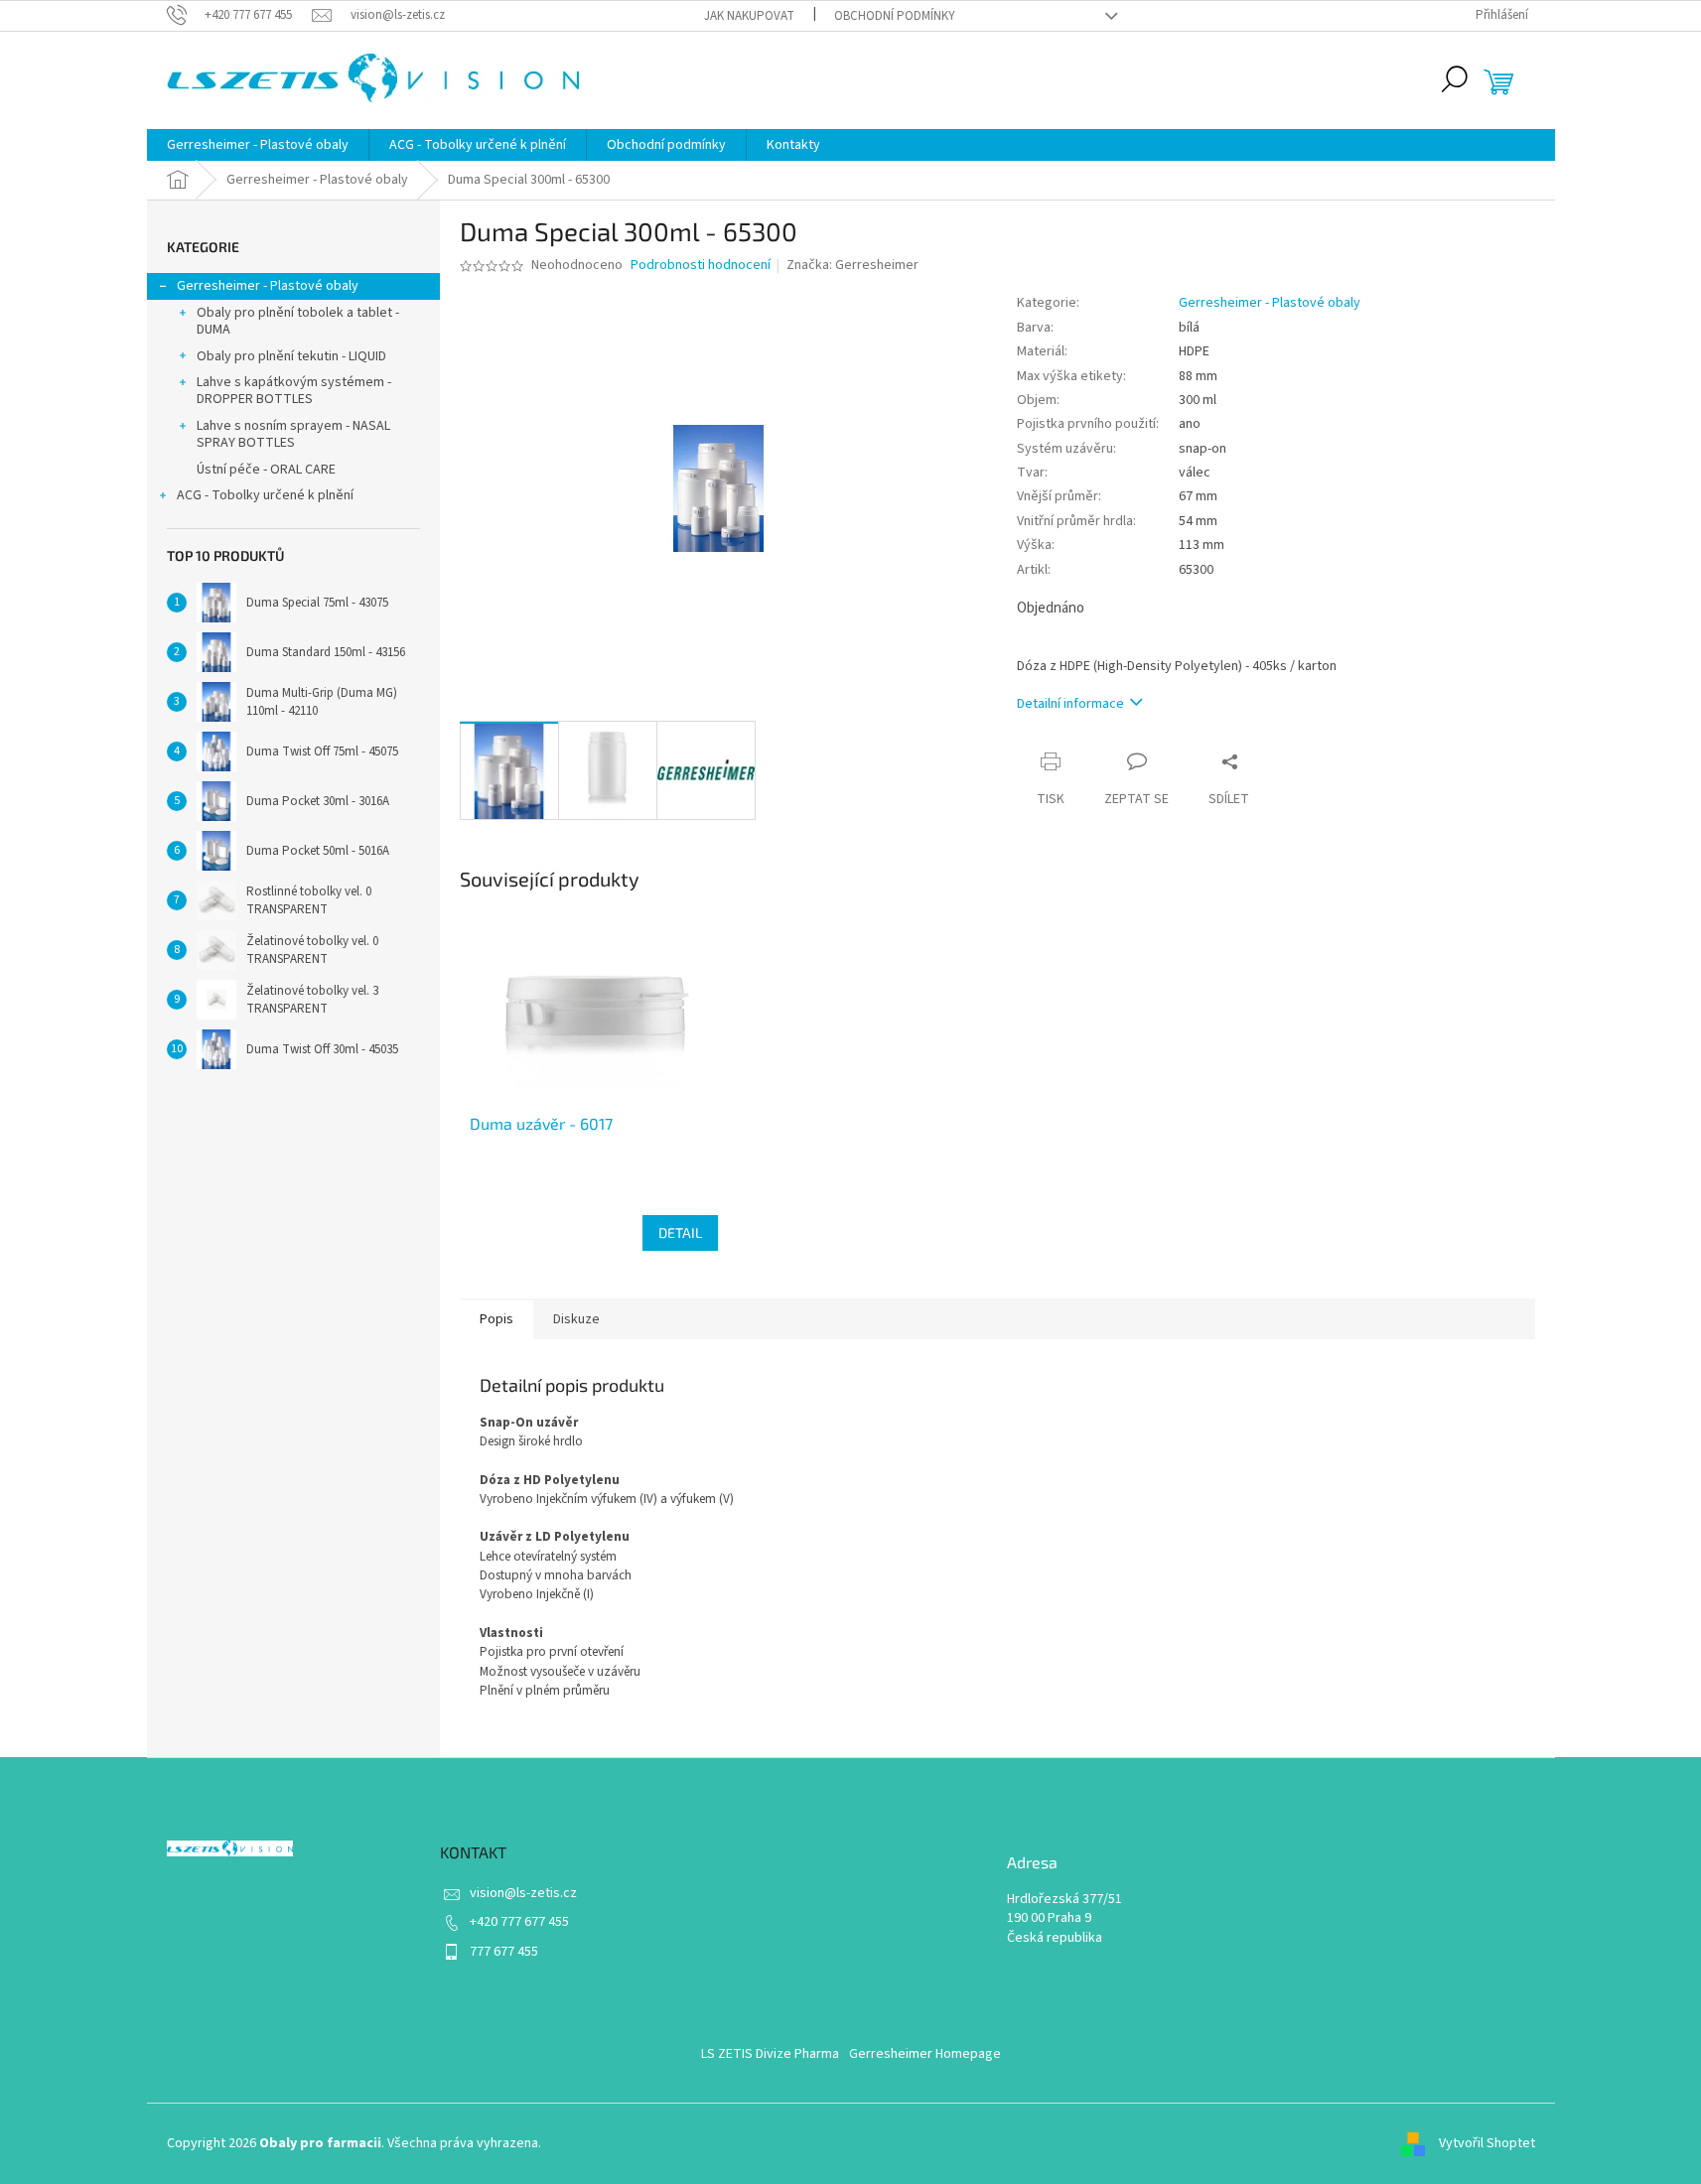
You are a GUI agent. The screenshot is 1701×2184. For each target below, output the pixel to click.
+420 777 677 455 (519, 1922)
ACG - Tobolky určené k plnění (265, 495)
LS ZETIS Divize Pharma (770, 2054)
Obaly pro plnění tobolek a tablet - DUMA (298, 321)
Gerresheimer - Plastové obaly (268, 286)
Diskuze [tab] (576, 1319)
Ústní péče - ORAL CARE (266, 470)
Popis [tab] (496, 1319)
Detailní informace (1070, 704)
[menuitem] (258, 145)
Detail (680, 1232)
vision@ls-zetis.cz (523, 1893)
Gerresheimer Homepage (925, 2054)
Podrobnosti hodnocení (701, 266)
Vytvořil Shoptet (1487, 2143)
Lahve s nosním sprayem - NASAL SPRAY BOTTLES (293, 434)
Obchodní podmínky (895, 16)
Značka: (852, 265)
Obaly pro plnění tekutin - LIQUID (291, 356)
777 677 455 (504, 1952)
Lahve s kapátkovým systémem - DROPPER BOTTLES (294, 391)
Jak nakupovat (749, 16)
